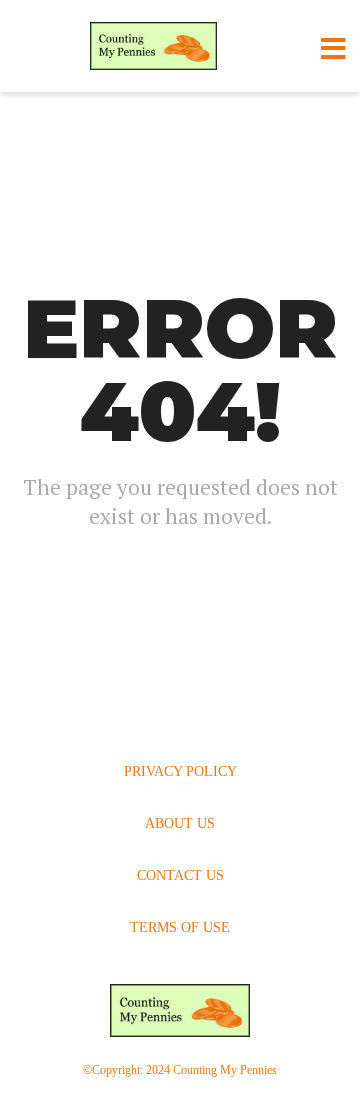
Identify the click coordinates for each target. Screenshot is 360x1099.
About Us (180, 823)
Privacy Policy (180, 771)
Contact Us (180, 875)
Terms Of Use (180, 927)
